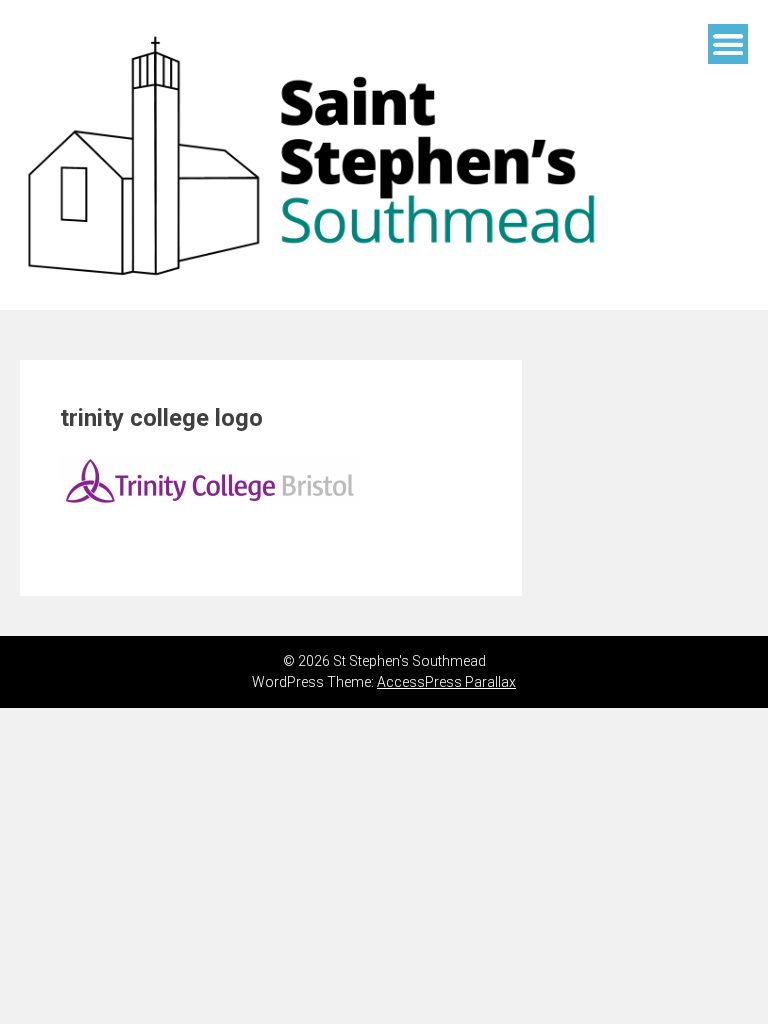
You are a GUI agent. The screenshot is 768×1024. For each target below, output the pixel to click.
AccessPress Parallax (446, 682)
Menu (728, 44)
